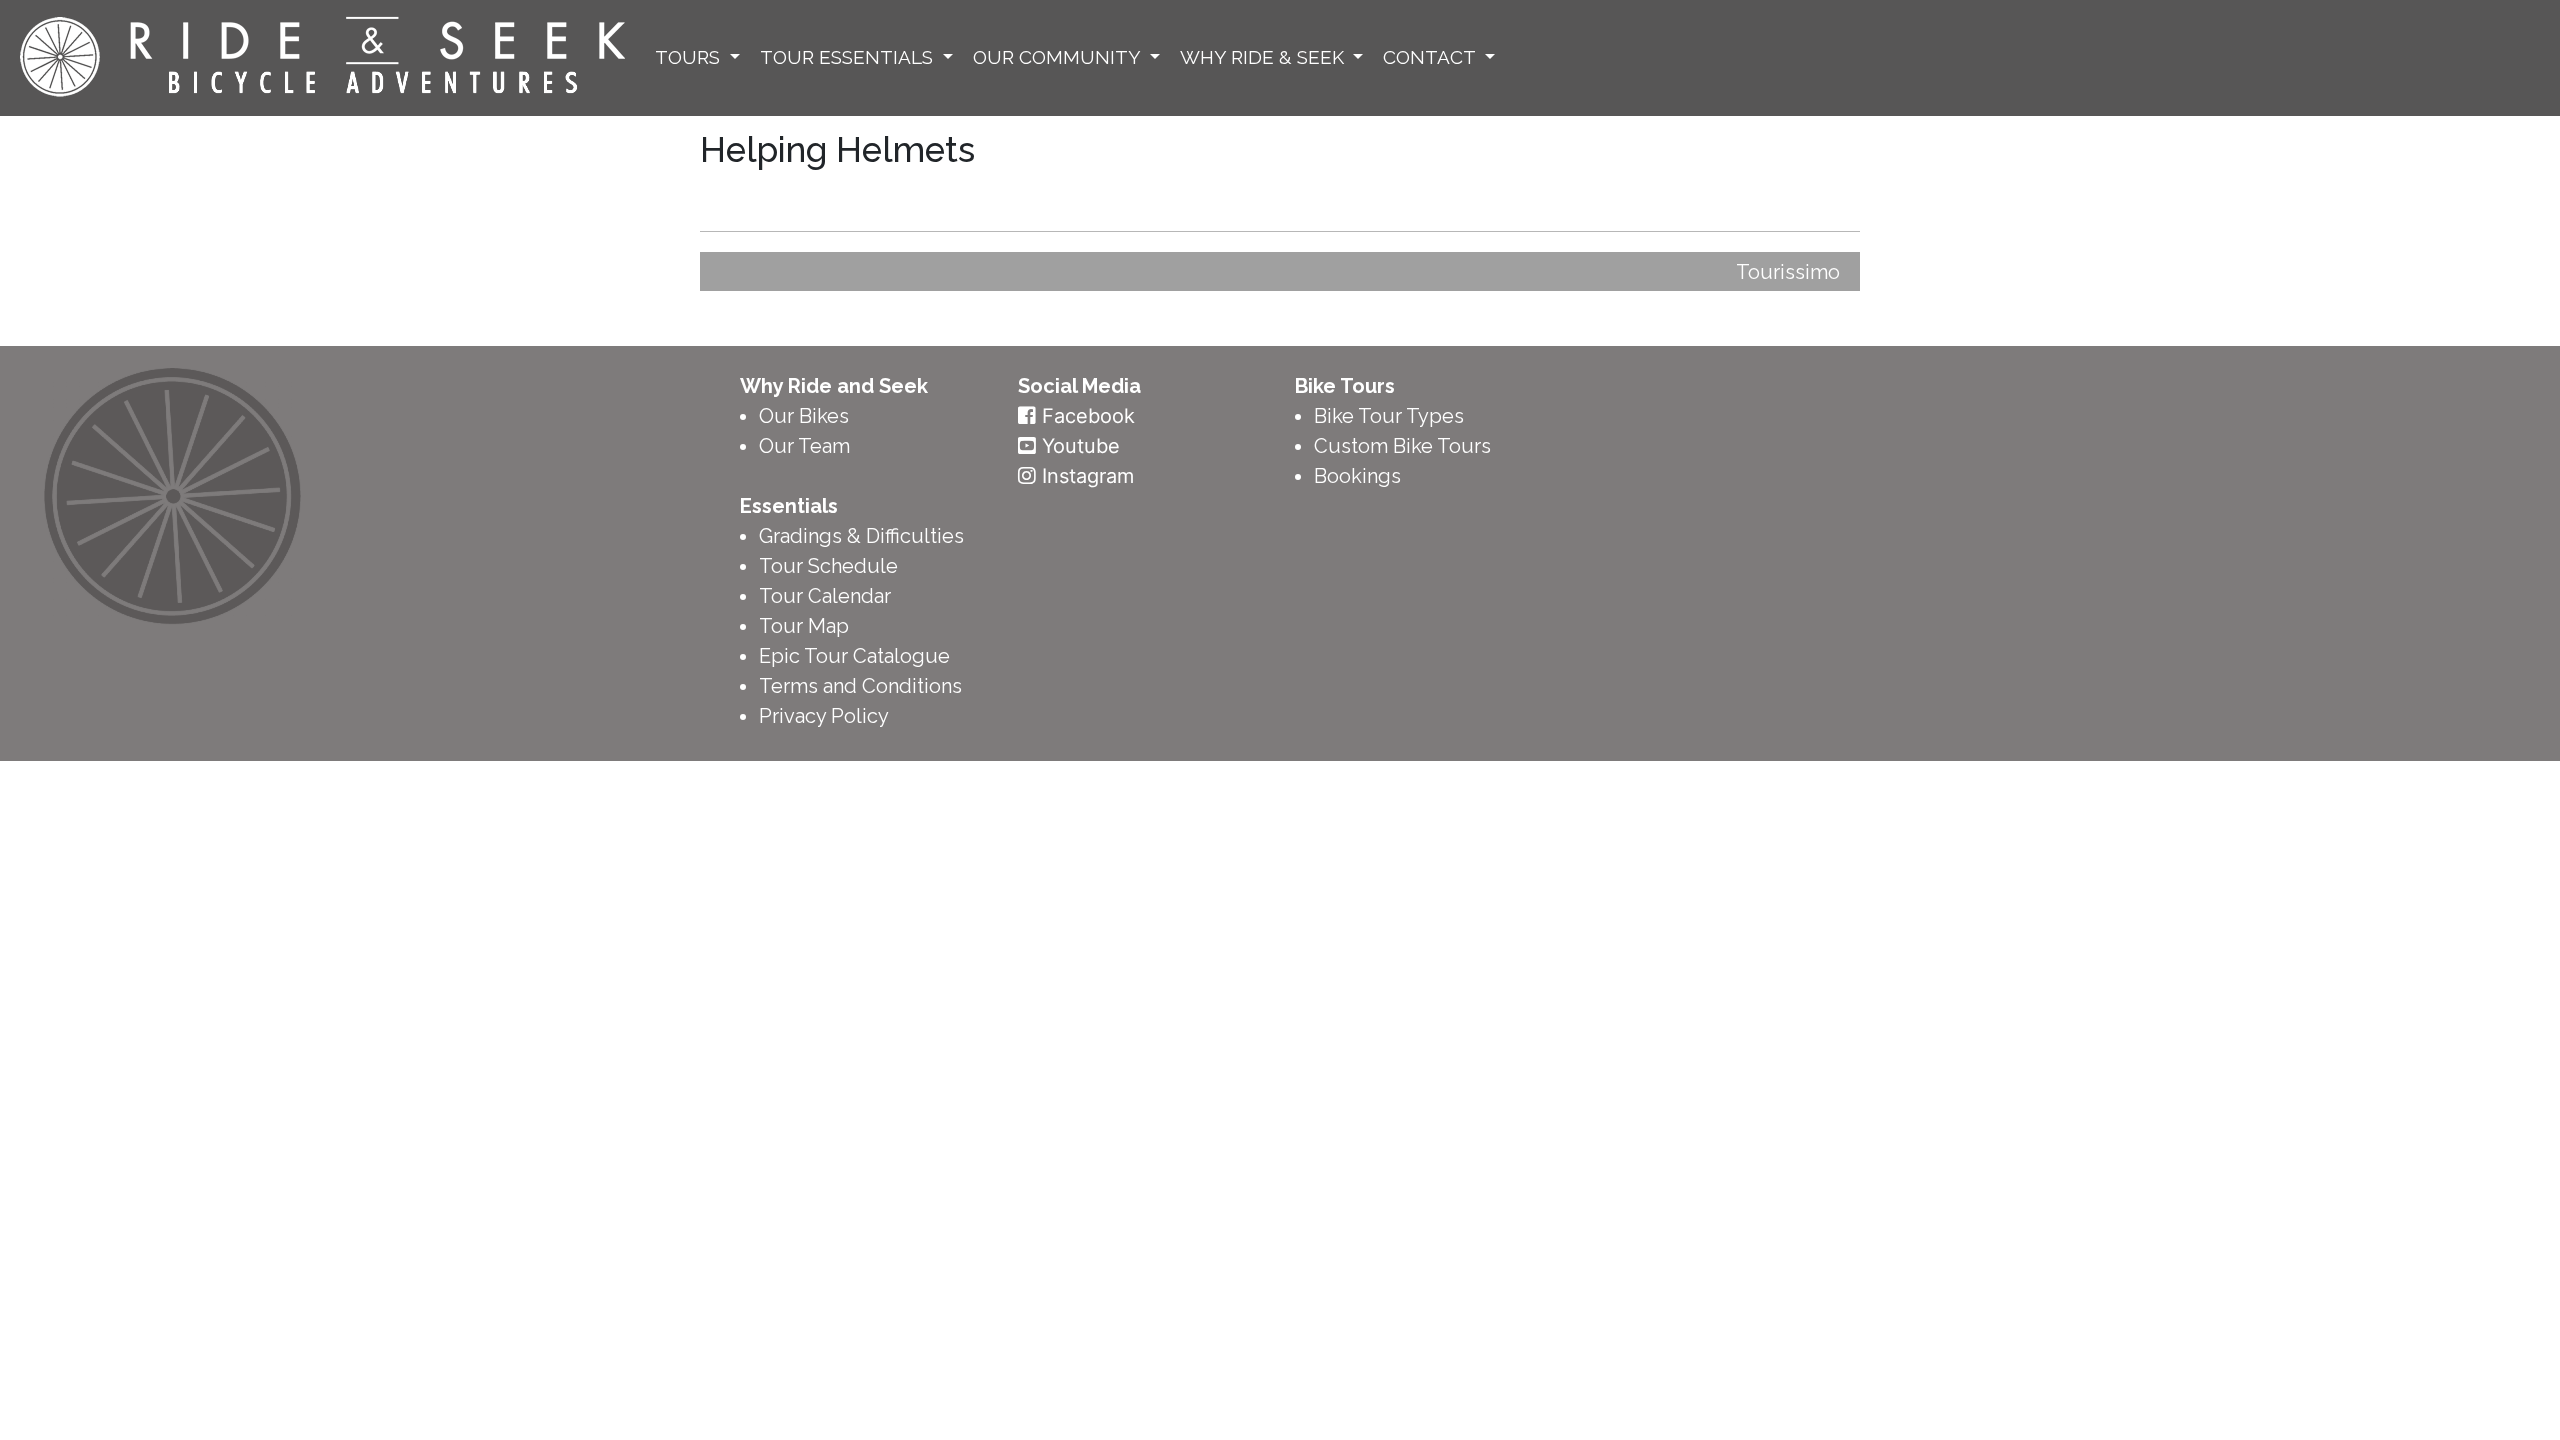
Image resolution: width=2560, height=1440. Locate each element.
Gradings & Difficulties (861, 536)
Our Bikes (804, 416)
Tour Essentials (849, 57)
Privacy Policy (824, 716)
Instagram (1088, 476)
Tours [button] (690, 57)
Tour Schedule (828, 566)
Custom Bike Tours (1402, 446)
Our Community (1059, 57)
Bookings (1357, 476)
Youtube (1081, 446)
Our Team (804, 446)
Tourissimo (1788, 272)
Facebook (1088, 416)
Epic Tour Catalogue (854, 656)
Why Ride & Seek (1264, 57)
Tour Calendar (825, 596)
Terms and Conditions (860, 686)
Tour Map (804, 626)
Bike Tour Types (1389, 416)
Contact (1431, 57)
